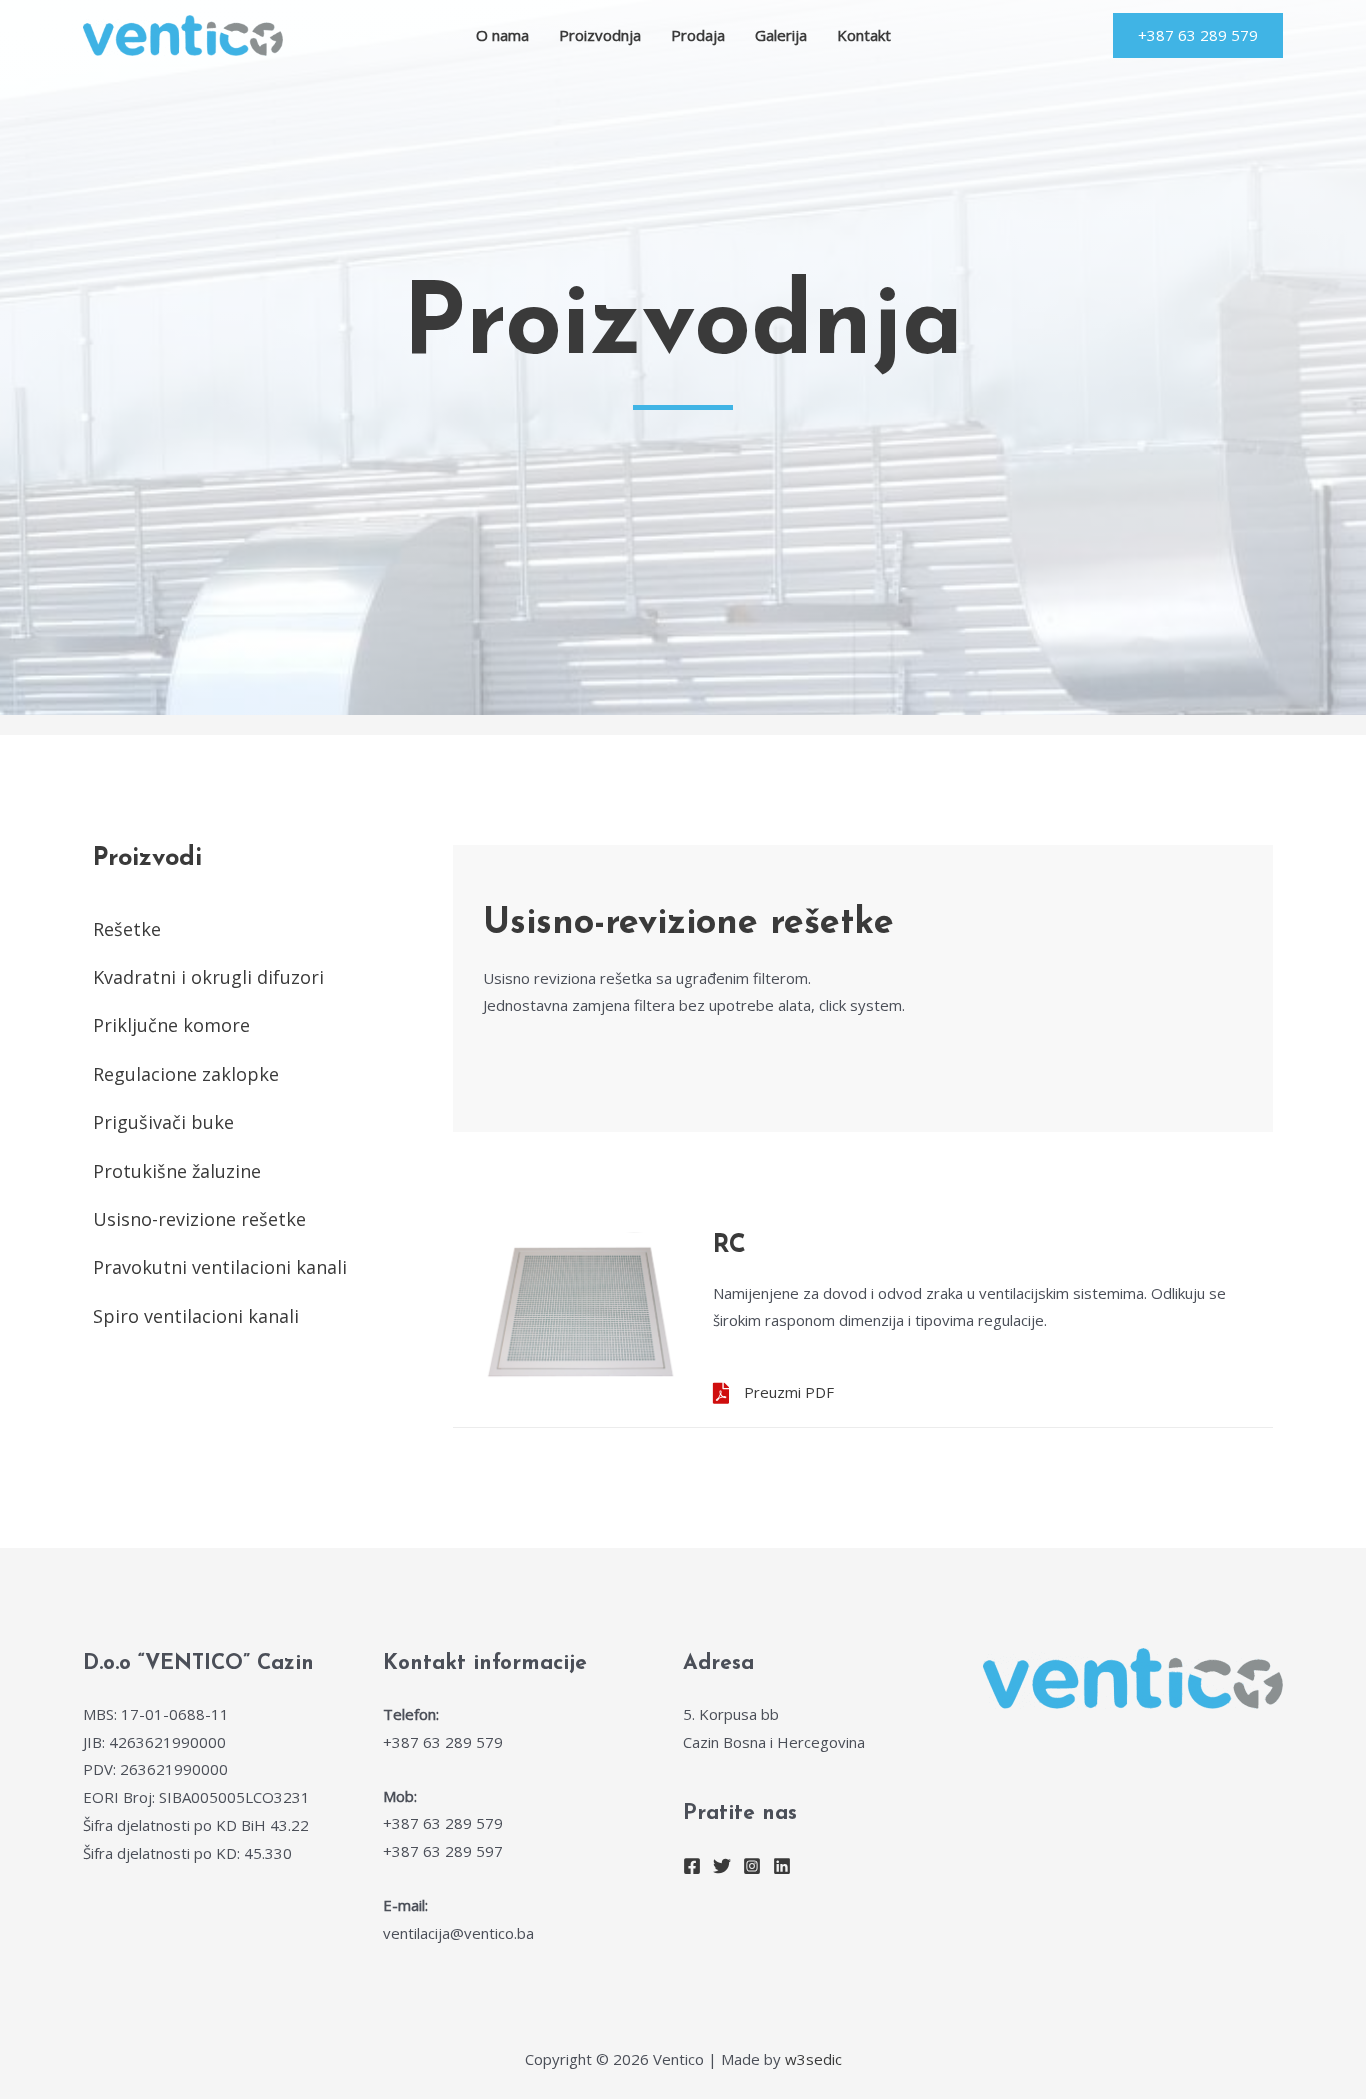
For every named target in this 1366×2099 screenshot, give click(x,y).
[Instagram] (752, 1866)
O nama (502, 35)
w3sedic (813, 2059)
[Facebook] (692, 1866)
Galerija (781, 35)
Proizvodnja (600, 35)
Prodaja (698, 35)
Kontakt (864, 35)
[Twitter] (722, 1866)
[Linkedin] (782, 1866)
